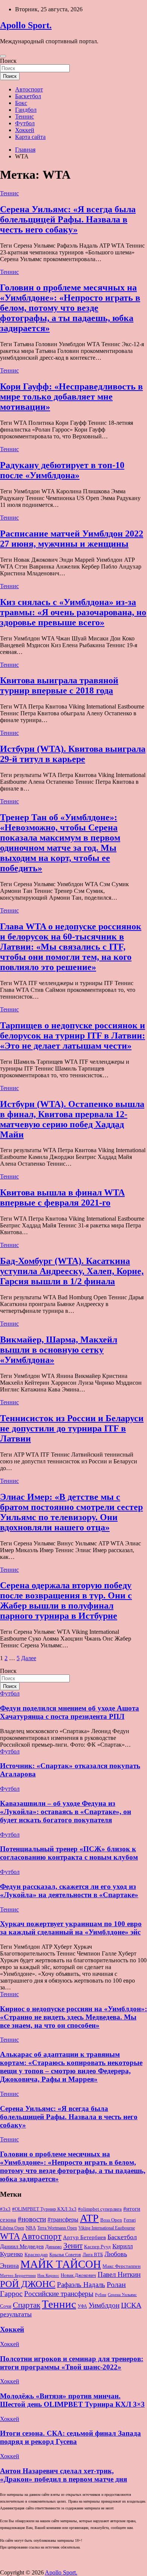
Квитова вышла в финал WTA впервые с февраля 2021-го (62, 1198)
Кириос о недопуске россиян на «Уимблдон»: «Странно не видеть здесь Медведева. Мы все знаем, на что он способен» (73, 2017)
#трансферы (63, 2219)
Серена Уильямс (122, 2295)
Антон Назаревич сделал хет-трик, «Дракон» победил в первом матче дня (64, 2475)
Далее (29, 1658)
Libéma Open (12, 2228)
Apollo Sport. (26, 25)
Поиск (8, 61)
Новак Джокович (78, 2275)
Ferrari (130, 2220)
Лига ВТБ (93, 2254)
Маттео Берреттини (18, 2276)
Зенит (73, 2246)
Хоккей (25, 130)
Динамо (54, 2247)
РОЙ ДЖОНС (28, 2284)
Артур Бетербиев (84, 2237)
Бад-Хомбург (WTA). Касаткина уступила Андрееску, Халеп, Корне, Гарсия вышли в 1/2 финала (72, 1271)
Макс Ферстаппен (122, 2266)
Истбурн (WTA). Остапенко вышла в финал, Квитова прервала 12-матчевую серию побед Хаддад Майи (72, 1119)
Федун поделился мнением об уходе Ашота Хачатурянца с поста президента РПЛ (70, 1712)
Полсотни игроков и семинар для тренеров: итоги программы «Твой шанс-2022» (72, 2363)
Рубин (101, 2295)
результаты (16, 2314)
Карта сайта (30, 137)
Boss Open (111, 2220)
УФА (82, 2306)
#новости (32, 2219)
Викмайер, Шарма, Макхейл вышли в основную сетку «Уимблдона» (59, 1350)
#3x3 (5, 2209)
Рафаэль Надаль (81, 2285)
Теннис (24, 116)
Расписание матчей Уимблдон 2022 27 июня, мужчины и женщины (72, 539)
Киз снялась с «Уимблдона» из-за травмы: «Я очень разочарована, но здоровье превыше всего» (73, 612)
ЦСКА (131, 2305)
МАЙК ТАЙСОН (61, 2264)
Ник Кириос (48, 2276)
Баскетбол (28, 96)
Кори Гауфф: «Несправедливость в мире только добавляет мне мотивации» (71, 397)
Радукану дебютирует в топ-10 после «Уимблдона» (62, 470)
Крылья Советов (65, 2255)
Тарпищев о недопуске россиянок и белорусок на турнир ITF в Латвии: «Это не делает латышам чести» (73, 1036)
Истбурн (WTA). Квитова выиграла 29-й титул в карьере (73, 754)
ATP (89, 2218)
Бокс (21, 103)
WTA (10, 2236)
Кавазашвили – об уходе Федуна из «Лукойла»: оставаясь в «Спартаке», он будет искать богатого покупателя (66, 1812)
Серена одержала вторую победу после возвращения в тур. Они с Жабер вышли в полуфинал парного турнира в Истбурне (66, 1600)
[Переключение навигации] (3, 56)
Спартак (27, 2305)
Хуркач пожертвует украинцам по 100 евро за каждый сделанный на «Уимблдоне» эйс (71, 1928)
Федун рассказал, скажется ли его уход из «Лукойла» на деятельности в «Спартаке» (69, 1891)
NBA (31, 2228)
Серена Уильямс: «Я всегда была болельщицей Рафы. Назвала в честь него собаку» (68, 219)
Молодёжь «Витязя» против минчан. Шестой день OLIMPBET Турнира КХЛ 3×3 (72, 2400)
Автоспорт (29, 89)
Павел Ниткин (119, 2274)
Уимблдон (104, 2305)
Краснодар (36, 2254)
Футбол (25, 123)
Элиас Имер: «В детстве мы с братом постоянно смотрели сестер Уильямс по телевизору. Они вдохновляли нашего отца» (71, 1512)
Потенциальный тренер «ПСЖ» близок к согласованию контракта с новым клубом (69, 1853)
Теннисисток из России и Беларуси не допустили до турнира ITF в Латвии (72, 1428)
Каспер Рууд (97, 2247)
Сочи (6, 2306)
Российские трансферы (59, 2294)
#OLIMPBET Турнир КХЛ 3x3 (44, 2209)
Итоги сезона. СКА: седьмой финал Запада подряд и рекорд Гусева (70, 2437)
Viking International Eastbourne (107, 2228)
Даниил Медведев (22, 2246)
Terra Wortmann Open (57, 2228)
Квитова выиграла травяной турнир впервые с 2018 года (59, 685)
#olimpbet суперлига (100, 2209)
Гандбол (26, 110)
